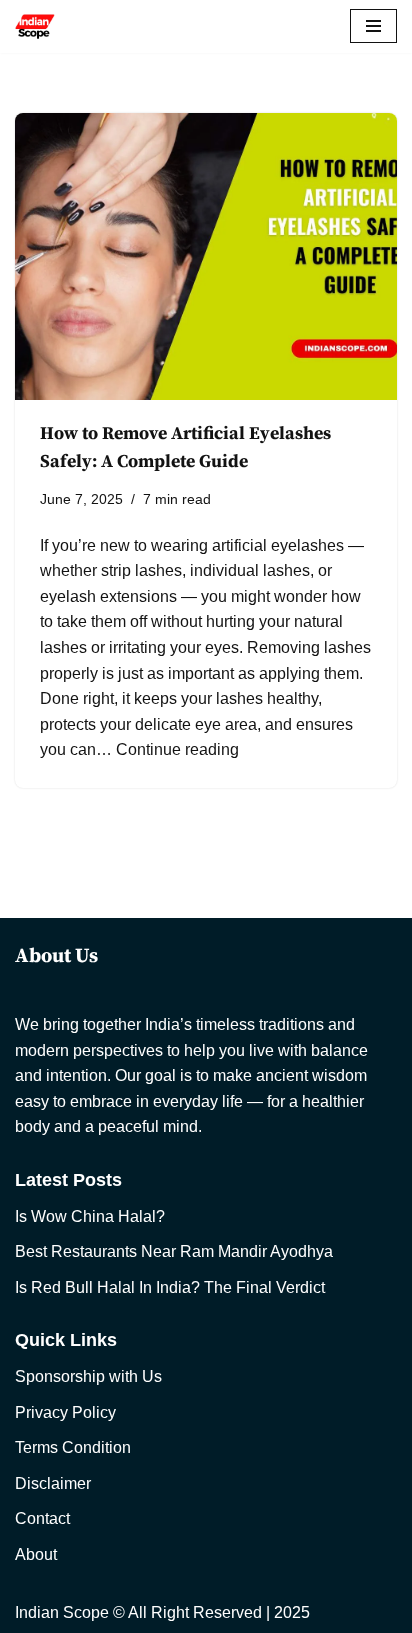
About (36, 1554)
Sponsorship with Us (88, 1376)
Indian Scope (62, 1612)
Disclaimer (53, 1483)
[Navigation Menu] (373, 26)
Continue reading (177, 749)
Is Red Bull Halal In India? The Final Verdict (170, 1287)
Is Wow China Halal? (90, 1216)
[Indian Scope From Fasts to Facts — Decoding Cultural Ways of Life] (35, 26)
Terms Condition (73, 1447)
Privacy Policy (65, 1412)
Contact (42, 1518)
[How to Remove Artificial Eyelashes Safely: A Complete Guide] (206, 256)
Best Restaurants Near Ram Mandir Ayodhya (174, 1251)
